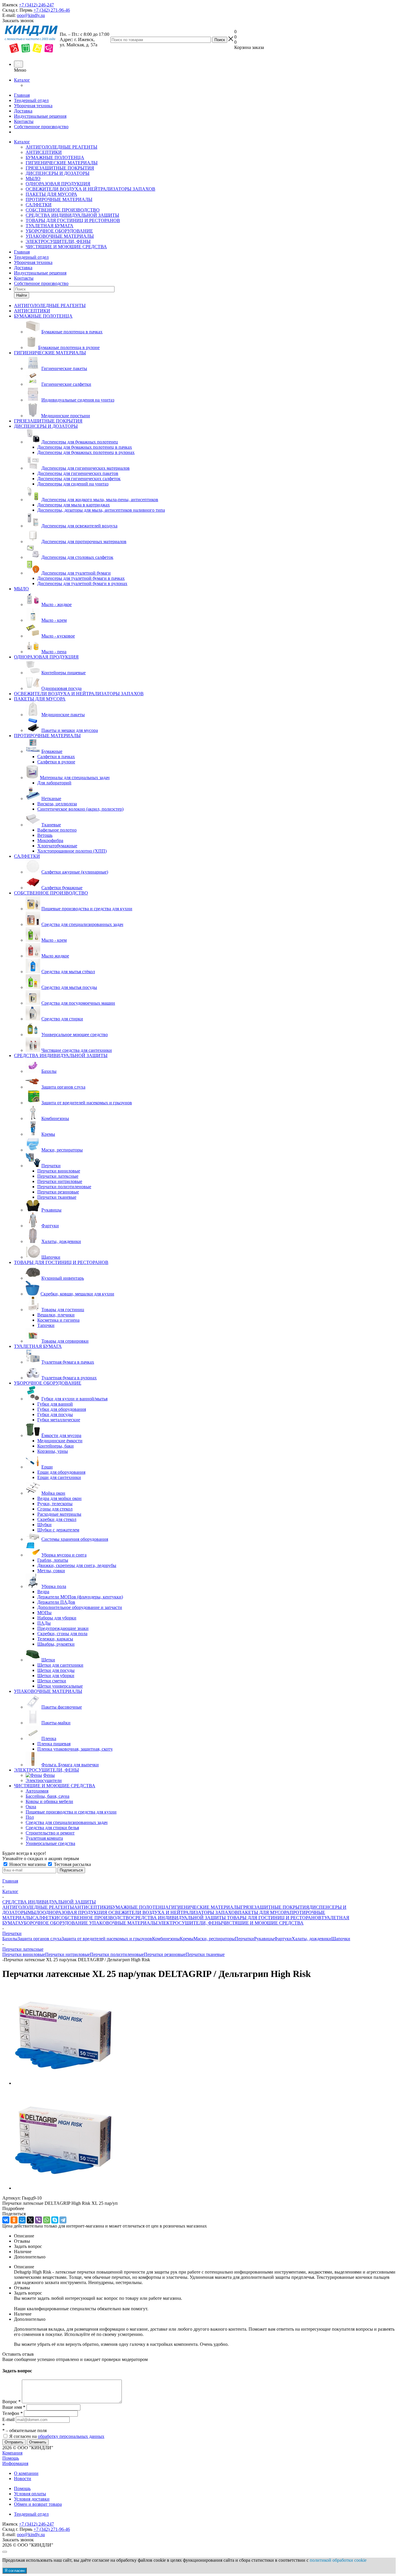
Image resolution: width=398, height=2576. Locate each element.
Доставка (23, 111)
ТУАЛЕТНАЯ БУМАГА (50, 226)
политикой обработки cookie (338, 2560)
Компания (12, 2453)
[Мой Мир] (22, 2220)
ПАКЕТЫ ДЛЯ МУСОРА (51, 194)
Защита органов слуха (39, 1939)
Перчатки (244, 1939)
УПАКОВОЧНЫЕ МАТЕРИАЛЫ (60, 236)
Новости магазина (28, 1864)
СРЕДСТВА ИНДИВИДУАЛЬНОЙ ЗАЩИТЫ (72, 215)
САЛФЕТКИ (39, 205)
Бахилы (10, 1939)
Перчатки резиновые (165, 1954)
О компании (26, 2473)
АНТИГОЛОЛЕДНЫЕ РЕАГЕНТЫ (61, 147)
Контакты (24, 121)
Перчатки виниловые (24, 1954)
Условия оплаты (30, 2494)
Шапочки (341, 1939)
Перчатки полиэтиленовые (117, 1954)
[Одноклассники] (14, 2220)
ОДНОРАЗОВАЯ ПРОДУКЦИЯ (58, 184)
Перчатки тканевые (205, 1954)
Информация (15, 2463)
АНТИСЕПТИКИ (44, 152)
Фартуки (283, 1939)
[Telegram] (63, 2220)
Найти (22, 295)
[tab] (199, 2209)
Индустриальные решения (40, 116)
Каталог (22, 80)
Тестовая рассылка (72, 1864)
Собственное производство (41, 127)
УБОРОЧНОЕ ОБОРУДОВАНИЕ (59, 231)
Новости (23, 2479)
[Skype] (55, 2220)
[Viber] (38, 2220)
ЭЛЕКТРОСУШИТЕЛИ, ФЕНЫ (58, 241)
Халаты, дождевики (311, 1939)
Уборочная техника (33, 106)
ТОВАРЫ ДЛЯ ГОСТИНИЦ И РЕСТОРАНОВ (73, 220)
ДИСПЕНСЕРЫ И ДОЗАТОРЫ (58, 173)
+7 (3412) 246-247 (36, 5)
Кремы (187, 1939)
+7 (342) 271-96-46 (52, 10)
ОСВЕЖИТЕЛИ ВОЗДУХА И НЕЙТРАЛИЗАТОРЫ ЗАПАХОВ (90, 189)
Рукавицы (264, 1939)
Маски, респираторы (214, 1939)
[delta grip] (64, 2083)
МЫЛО (33, 178)
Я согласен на (57, 2436)
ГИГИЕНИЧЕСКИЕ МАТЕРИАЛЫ (62, 163)
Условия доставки (32, 2499)
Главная (22, 95)
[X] (30, 2220)
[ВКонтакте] (6, 2220)
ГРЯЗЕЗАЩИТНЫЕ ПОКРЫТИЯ (60, 168)
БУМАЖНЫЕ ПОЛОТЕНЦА (55, 157)
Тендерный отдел (31, 100)
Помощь (11, 2458)
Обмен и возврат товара (38, 2504)
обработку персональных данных (71, 2436)
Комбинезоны (166, 1939)
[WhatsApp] (47, 2220)
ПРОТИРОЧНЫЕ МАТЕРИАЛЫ (59, 199)
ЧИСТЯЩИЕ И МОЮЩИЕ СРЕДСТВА (66, 247)
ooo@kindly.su (31, 15)
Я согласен (15, 2571)
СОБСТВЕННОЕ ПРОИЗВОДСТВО (63, 210)
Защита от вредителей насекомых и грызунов (107, 1939)
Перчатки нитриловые (68, 1954)
